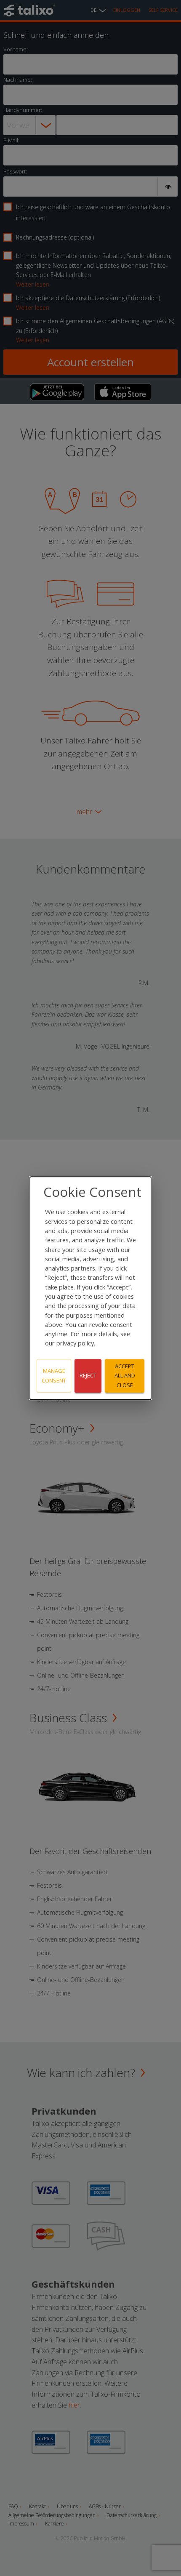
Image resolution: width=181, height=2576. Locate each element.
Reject (88, 1376)
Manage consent (54, 1376)
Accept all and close (125, 1376)
